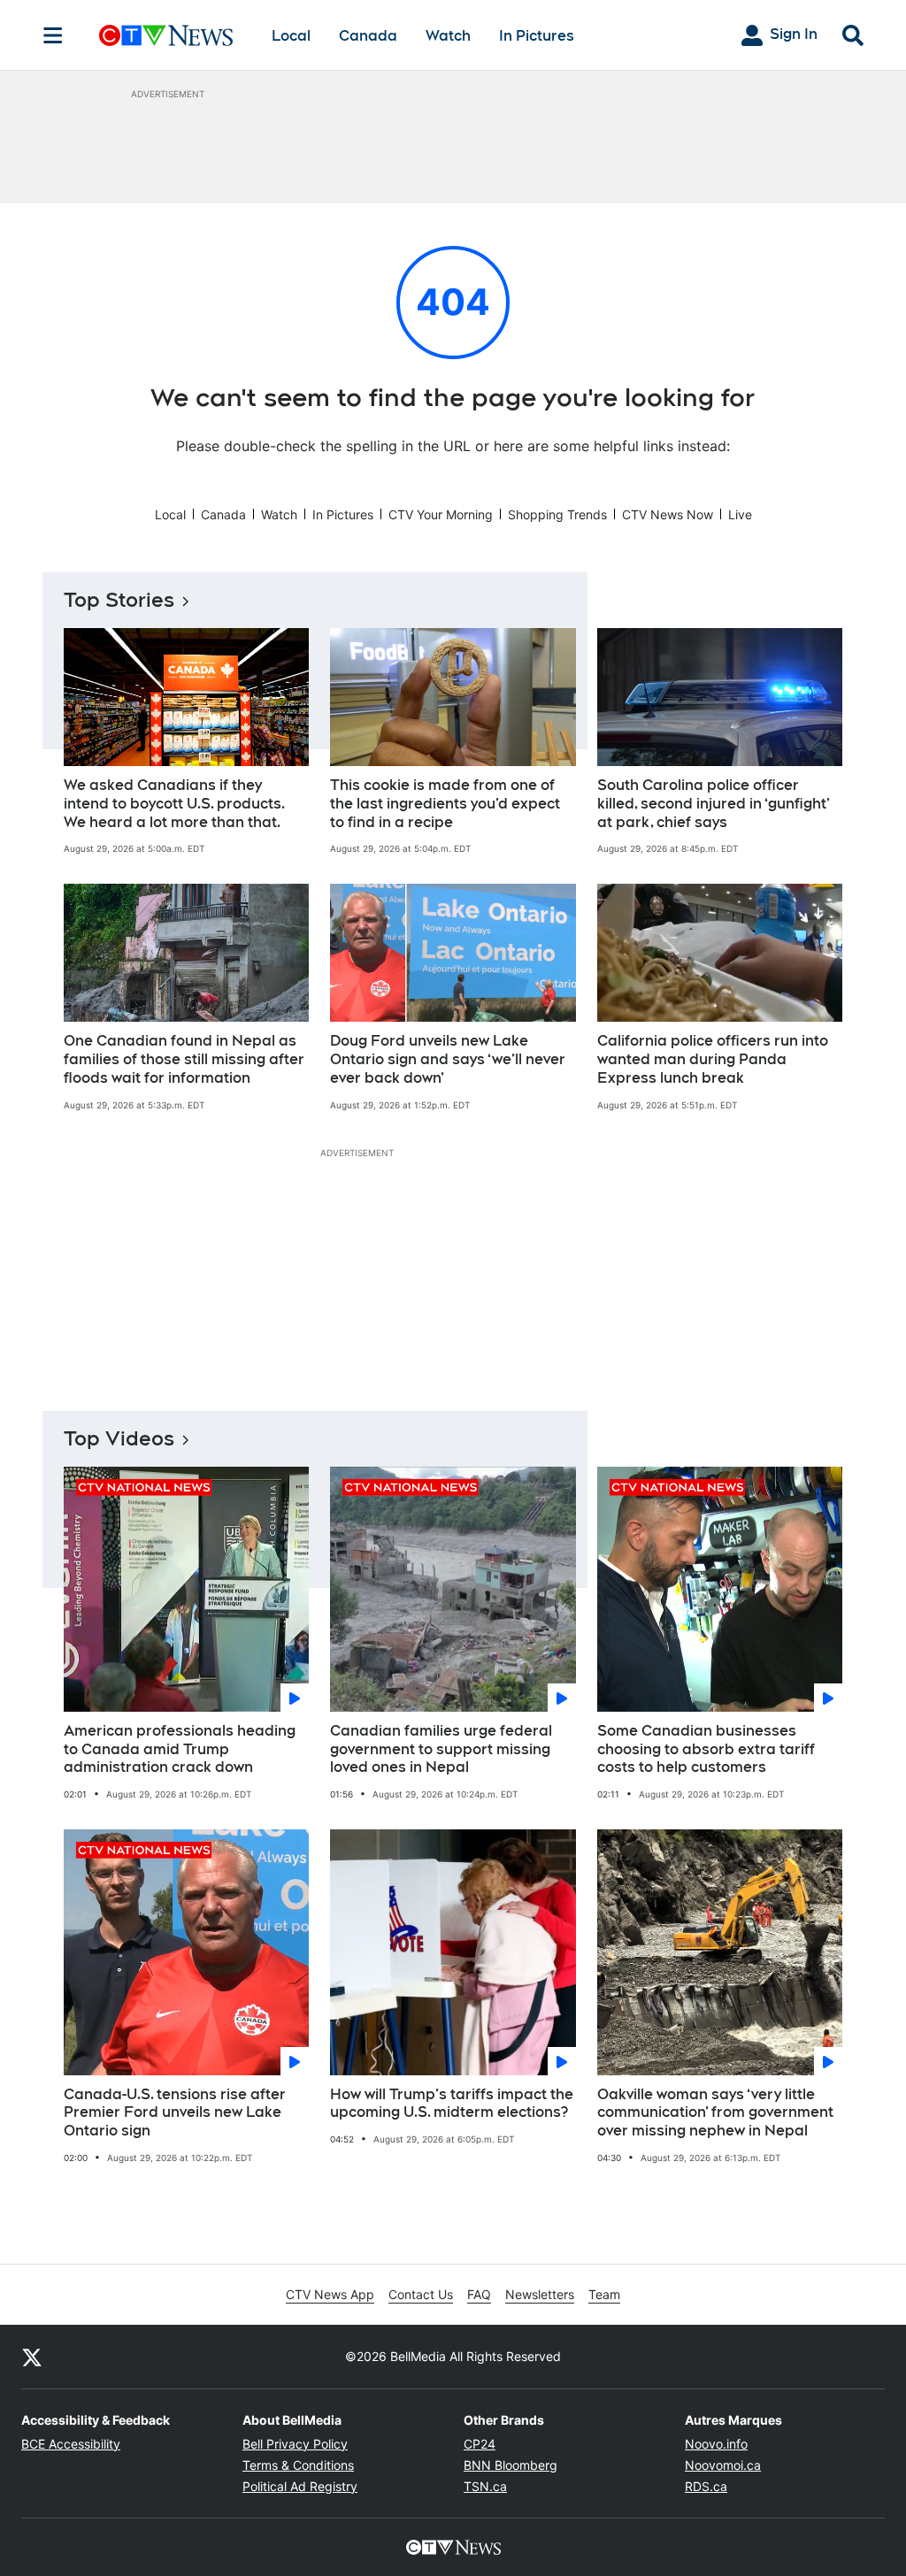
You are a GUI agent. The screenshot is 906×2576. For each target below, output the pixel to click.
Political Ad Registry (300, 2486)
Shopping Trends (557, 514)
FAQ (479, 2294)
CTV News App (330, 2294)
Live (740, 514)
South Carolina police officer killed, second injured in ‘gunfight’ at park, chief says (714, 804)
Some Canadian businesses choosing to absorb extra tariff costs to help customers (706, 1749)
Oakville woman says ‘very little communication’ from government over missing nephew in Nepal (715, 2113)
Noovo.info (716, 2444)
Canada (368, 36)
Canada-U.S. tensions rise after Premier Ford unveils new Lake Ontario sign (175, 2113)
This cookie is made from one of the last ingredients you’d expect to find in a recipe (445, 804)
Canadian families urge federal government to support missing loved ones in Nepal (441, 1749)
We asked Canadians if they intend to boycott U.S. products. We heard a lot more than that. (174, 804)
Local (291, 36)
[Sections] (53, 35)
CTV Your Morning (441, 514)
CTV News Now (668, 514)
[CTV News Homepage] (166, 35)
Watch (448, 36)
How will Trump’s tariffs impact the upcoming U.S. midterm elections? (452, 2104)
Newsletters (540, 2294)
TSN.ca (485, 2486)
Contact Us (421, 2294)
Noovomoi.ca (723, 2465)
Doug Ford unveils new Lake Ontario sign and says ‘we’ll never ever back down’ (448, 1059)
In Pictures (537, 36)
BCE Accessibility (71, 2444)
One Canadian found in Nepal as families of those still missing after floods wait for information (184, 1059)
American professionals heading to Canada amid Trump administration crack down (180, 1749)
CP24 (480, 2444)
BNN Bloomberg (511, 2465)
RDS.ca (706, 2486)
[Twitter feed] (32, 2357)
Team (604, 2294)
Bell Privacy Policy (295, 2444)
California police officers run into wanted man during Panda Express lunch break (713, 1059)
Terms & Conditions (298, 2465)
